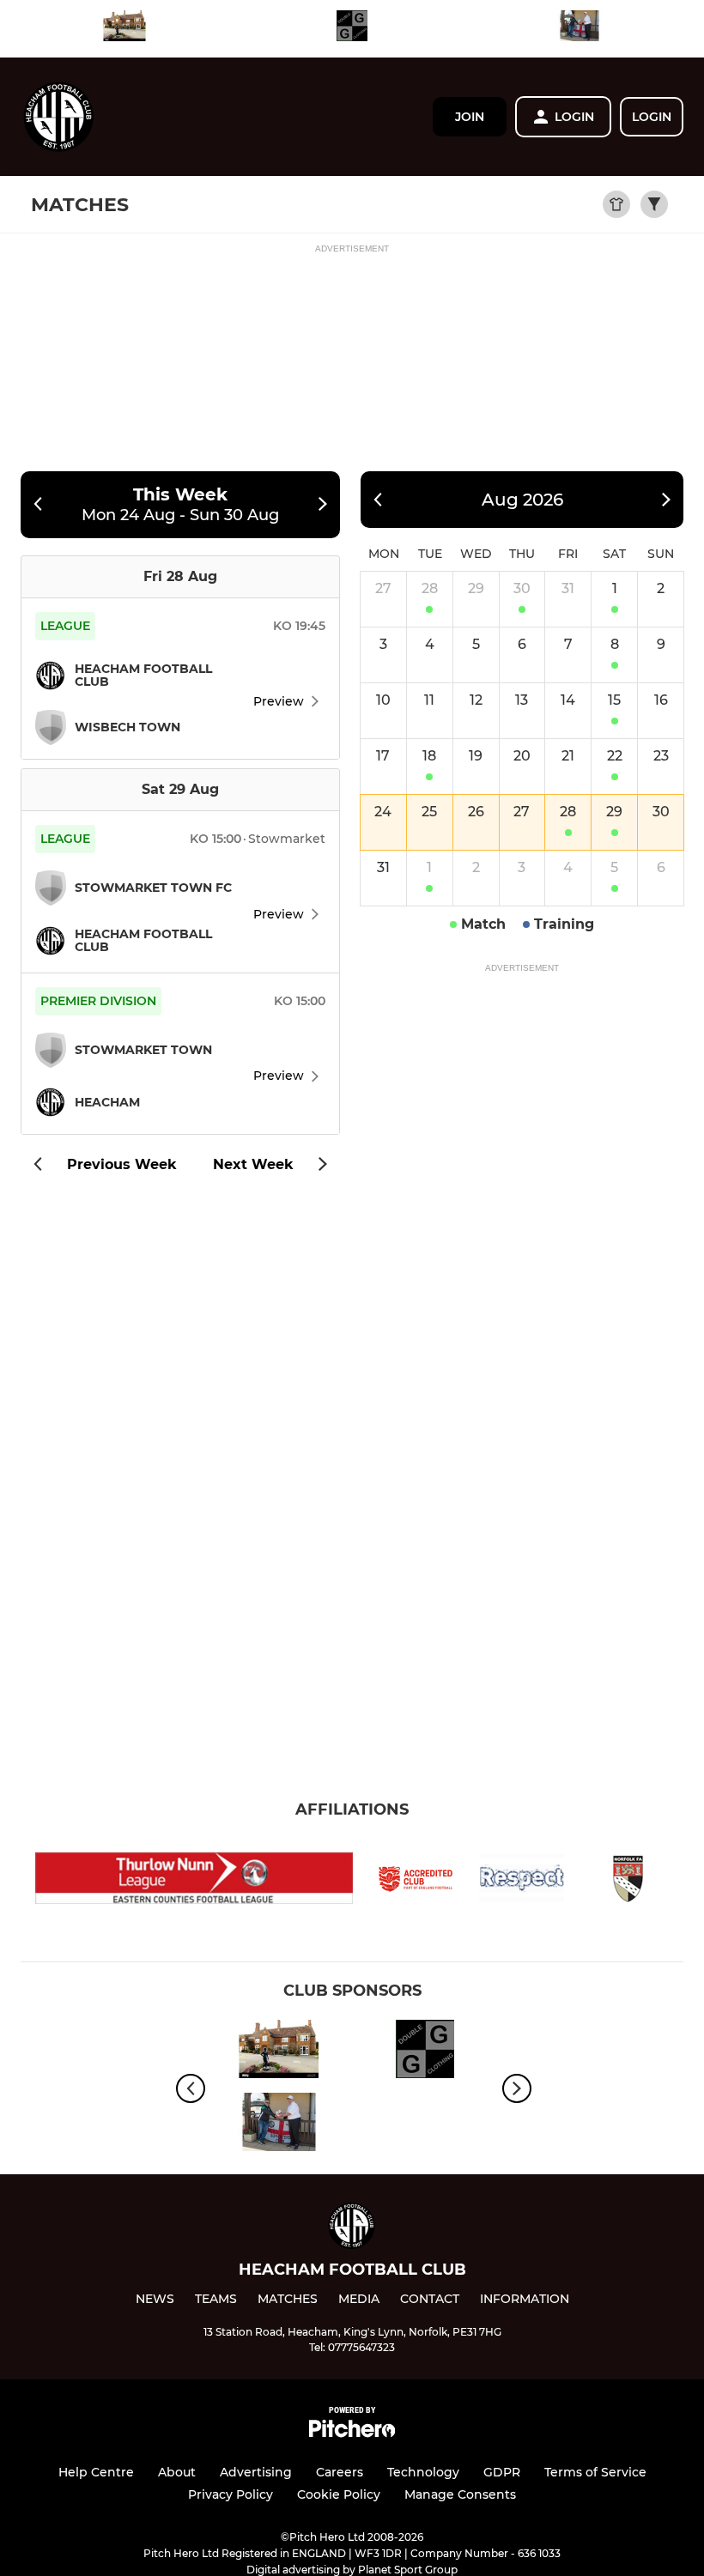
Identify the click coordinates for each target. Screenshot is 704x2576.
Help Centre (96, 2472)
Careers (340, 2472)
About (177, 2472)
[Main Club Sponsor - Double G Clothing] (352, 29)
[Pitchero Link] (352, 2433)
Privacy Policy (231, 2494)
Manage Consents (460, 2494)
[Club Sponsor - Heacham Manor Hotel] (124, 29)
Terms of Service (595, 2472)
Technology (423, 2472)
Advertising (256, 2472)
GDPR (502, 2472)
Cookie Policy (339, 2494)
